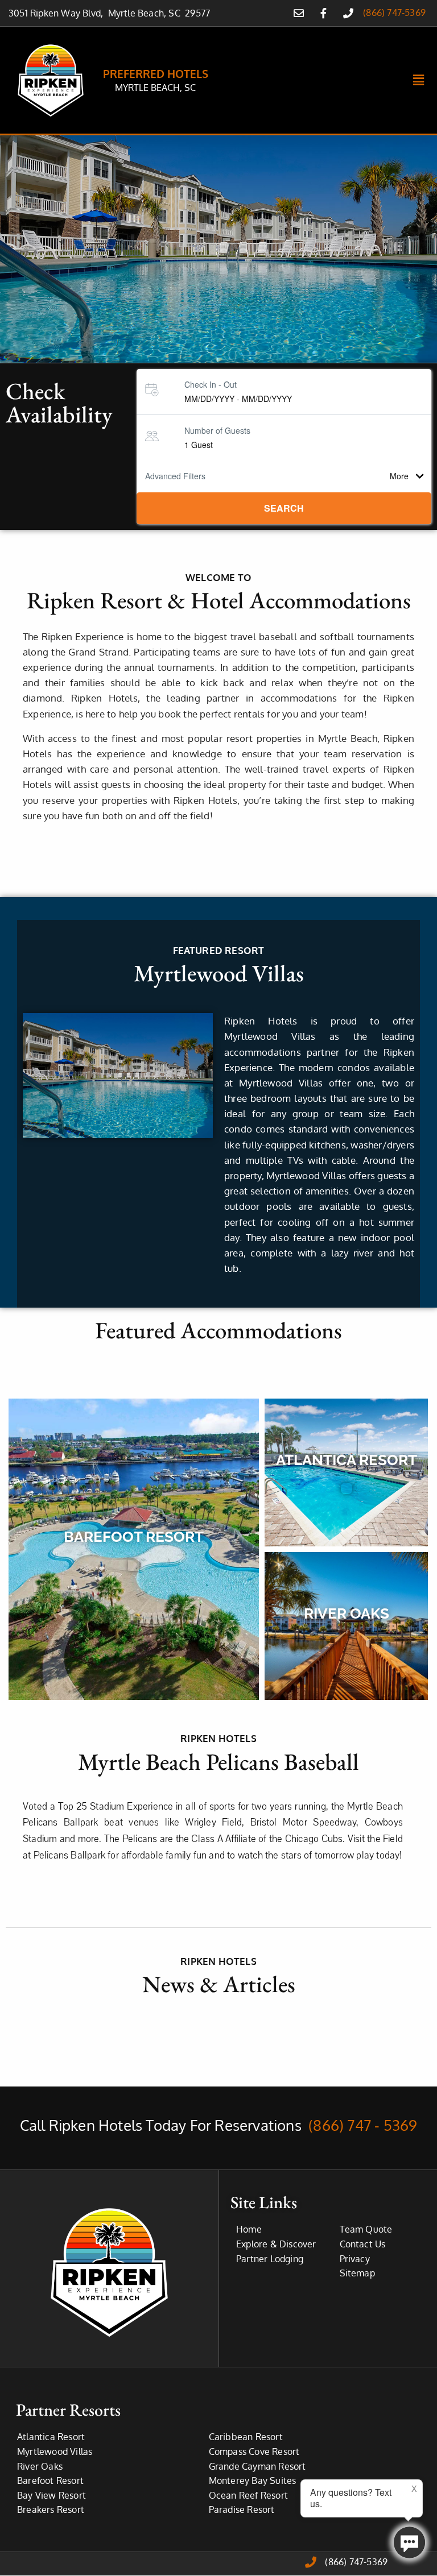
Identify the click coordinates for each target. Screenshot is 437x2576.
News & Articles (219, 1984)
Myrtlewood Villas (219, 973)
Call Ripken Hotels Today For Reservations (219, 2125)
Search (284, 508)
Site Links (264, 2202)
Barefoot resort (134, 1537)
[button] (419, 80)
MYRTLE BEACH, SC (155, 88)
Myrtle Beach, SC (147, 13)
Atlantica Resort (347, 1460)
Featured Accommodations (218, 1330)
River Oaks (347, 1613)
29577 (197, 13)
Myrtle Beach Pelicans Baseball (218, 1762)
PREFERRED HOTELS (156, 73)
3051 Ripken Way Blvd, (58, 13)
